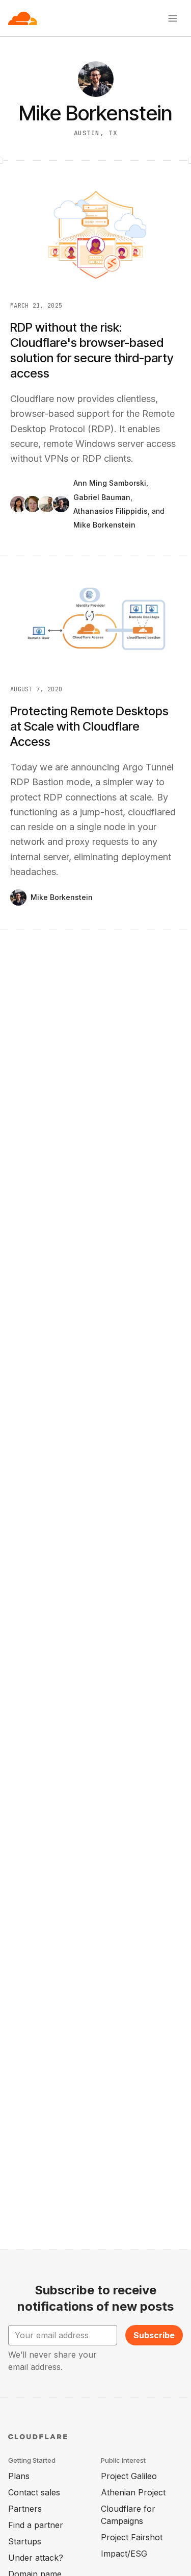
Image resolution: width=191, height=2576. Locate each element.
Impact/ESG (124, 2554)
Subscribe (154, 2335)
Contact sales (34, 2492)
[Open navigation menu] (173, 18)
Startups (25, 2541)
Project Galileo (129, 2476)
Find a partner (36, 2525)
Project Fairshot (132, 2537)
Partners (25, 2509)
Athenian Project (133, 2492)
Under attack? (36, 2558)
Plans (19, 2476)
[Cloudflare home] (23, 18)
